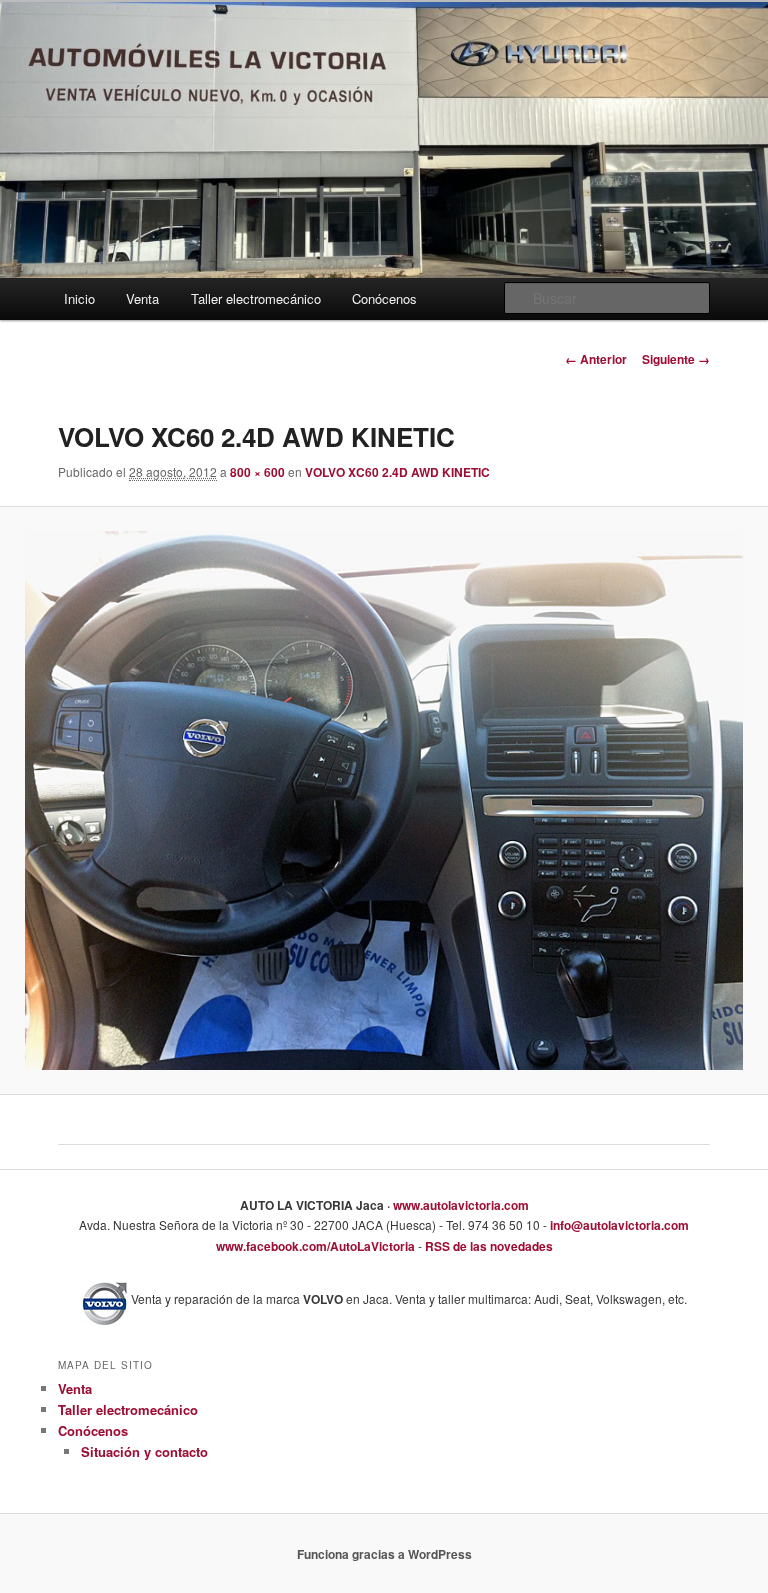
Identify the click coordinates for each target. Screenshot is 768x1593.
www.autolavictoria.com (459, 1205)
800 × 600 (257, 472)
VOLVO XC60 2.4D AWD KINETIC (397, 472)
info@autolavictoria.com (618, 1225)
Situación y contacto (144, 1451)
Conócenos (384, 298)
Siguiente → (676, 359)
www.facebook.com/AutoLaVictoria (315, 1246)
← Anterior (596, 359)
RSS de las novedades (487, 1246)
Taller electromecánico (256, 298)
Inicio (79, 298)
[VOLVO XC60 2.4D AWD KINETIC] (384, 800)
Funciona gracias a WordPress (384, 1554)
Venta (142, 298)
